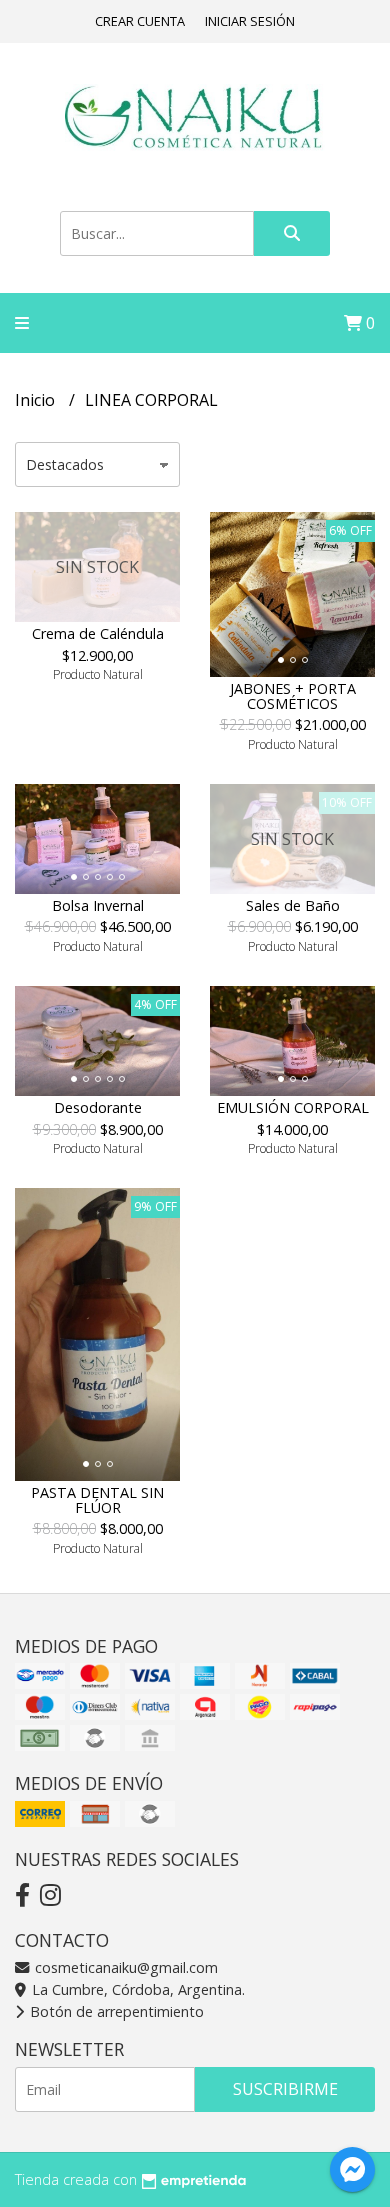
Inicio (37, 400)
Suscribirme (285, 2089)
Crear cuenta (140, 21)
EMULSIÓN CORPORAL (293, 1107)
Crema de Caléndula (98, 633)
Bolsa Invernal (98, 905)
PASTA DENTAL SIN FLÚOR (97, 1499)
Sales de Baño (293, 905)
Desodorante (98, 1107)
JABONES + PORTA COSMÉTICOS (293, 695)
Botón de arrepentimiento (115, 2011)
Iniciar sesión (250, 21)
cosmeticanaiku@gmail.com (124, 1967)
